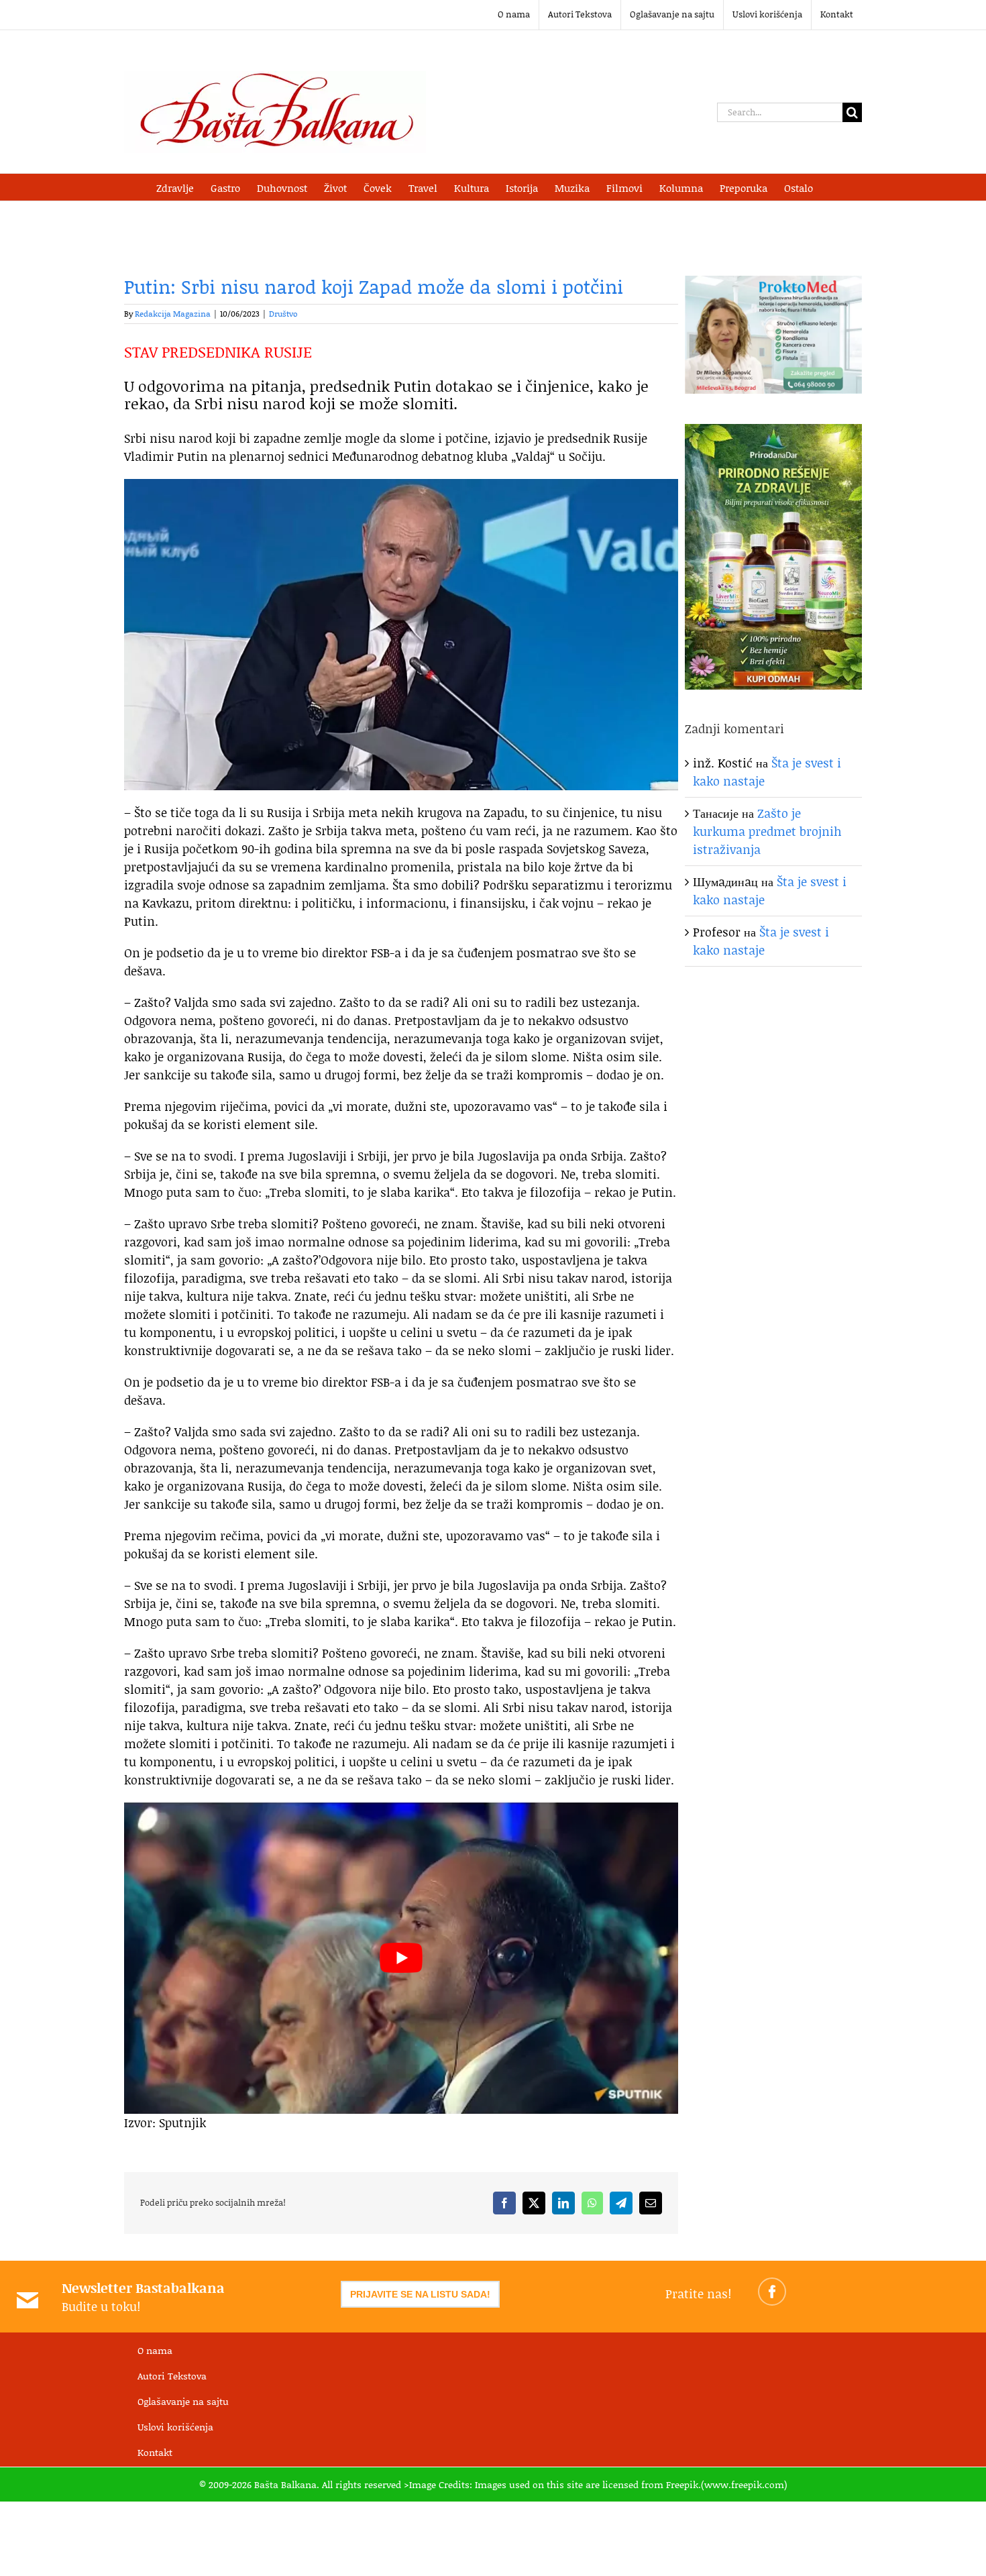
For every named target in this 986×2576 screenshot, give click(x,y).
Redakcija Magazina (173, 314)
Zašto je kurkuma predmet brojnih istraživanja (767, 831)
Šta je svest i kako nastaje (761, 941)
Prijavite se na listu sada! (420, 2294)
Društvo (283, 314)
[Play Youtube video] (401, 1958)
